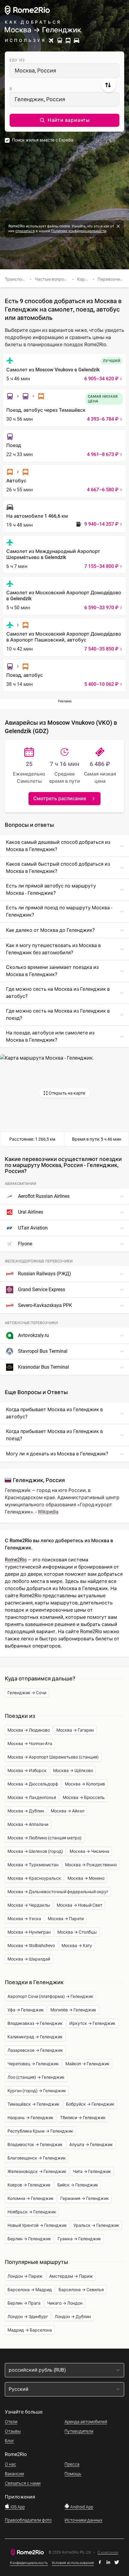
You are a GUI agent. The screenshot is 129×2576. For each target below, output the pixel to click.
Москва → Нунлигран (29, 1932)
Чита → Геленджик (92, 2171)
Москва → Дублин (26, 1811)
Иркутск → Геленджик (92, 2023)
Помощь (73, 2474)
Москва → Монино (86, 1878)
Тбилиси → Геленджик (83, 2118)
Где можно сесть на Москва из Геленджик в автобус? (58, 993)
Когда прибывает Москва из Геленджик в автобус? (54, 1413)
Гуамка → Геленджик (79, 2239)
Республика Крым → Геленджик (40, 2131)
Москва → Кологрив (85, 1784)
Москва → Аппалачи (28, 1824)
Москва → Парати (66, 1919)
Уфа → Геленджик (26, 2010)
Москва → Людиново (29, 1730)
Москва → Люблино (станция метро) (45, 1838)
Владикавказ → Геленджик (35, 2023)
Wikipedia (48, 1512)
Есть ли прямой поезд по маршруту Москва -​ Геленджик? (59, 911)
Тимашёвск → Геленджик (33, 2104)
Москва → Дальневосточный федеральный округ (58, 1892)
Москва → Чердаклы (29, 1905)
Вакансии (14, 2474)
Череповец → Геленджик (33, 2064)
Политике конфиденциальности (79, 231)
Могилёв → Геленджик (73, 2010)
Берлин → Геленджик (29, 2239)
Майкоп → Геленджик (87, 2064)
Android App (81, 2507)
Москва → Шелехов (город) (35, 1851)
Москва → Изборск (27, 1770)
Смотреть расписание (60, 798)
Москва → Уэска (24, 1919)
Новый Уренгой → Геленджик (37, 2225)
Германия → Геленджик (85, 2198)
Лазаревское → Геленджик (35, 2050)
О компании (108, 2553)
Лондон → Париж (25, 2276)
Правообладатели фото (28, 2520)
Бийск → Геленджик (78, 2185)
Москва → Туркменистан (33, 1865)
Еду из (17, 60)
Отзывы (13, 2431)
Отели (11, 2422)
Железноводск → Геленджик (37, 2171)
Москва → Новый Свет (79, 1905)
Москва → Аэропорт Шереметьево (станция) (53, 1757)
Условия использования (73, 2563)
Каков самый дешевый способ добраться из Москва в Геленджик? (58, 846)
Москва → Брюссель (84, 1797)
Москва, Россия (35, 70)
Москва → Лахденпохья (32, 1797)
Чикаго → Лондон (65, 2303)
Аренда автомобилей (86, 2422)
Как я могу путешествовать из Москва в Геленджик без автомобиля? (53, 949)
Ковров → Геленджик (29, 2185)
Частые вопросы (52, 279)
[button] (64, 120)
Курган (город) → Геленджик (37, 2091)
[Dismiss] (118, 226)
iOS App (17, 2507)
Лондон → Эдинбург (28, 2317)
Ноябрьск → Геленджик (32, 2212)
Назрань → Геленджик (30, 2118)
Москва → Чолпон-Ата (30, 1744)
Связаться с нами (23, 2483)
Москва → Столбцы (77, 1932)
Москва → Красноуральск (34, 1878)
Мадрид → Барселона (30, 2330)
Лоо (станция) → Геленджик (36, 2077)
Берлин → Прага (24, 2303)
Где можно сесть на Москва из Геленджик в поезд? (58, 1015)
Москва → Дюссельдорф (33, 1784)
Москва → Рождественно (91, 1865)
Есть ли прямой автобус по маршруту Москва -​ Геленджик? (51, 889)
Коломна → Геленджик (31, 2198)
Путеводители (79, 2431)
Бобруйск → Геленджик (90, 2104)
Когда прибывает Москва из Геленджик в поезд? (54, 1435)
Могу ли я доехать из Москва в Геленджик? (57, 1454)
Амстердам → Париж (71, 2276)
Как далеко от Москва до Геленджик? (50, 930)
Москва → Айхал (67, 1811)
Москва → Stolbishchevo (31, 1946)
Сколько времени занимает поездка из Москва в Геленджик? (52, 971)
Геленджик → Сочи (27, 1693)
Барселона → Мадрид (30, 2290)
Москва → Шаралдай (29, 1959)
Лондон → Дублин (73, 2317)
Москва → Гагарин (75, 1730)
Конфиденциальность (29, 2563)
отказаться (25, 231)
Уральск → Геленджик (96, 2225)
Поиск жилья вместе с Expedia (43, 140)
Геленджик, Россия (40, 99)
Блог (9, 2441)
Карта (83, 279)
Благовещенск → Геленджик (37, 2158)
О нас (10, 2464)
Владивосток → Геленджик (35, 2145)
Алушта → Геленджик (91, 2145)
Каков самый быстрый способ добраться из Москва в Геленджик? (58, 868)
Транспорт (16, 279)
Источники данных (83, 2520)
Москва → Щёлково (73, 1770)
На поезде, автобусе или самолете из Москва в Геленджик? (50, 1036)
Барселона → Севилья (81, 2290)
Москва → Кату (77, 1946)
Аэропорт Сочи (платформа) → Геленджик (50, 1996)
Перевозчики (111, 279)
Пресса (72, 2464)
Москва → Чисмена (89, 1851)
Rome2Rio (16, 1560)
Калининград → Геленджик (35, 2037)
